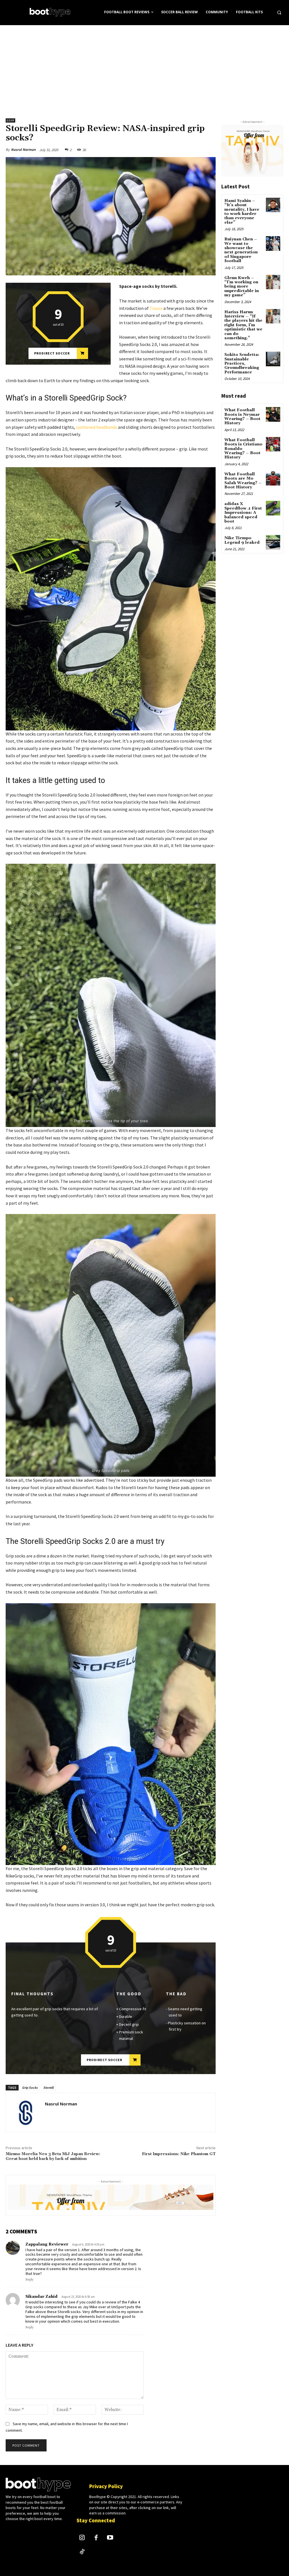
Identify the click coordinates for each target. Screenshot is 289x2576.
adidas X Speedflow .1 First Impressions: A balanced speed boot (243, 513)
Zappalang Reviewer (47, 2244)
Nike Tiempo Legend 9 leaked (242, 540)
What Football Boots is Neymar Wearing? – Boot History (242, 417)
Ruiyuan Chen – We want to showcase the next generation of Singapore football (241, 250)
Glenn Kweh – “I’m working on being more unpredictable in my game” (242, 287)
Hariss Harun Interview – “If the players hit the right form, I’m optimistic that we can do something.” (243, 325)
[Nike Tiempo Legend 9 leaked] (273, 542)
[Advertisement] (144, 68)
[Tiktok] (82, 2552)
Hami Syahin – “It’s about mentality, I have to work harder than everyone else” (242, 212)
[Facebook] (96, 2538)
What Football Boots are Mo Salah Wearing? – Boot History (243, 481)
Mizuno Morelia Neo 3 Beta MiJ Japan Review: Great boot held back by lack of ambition (53, 2156)
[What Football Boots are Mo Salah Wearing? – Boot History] (273, 478)
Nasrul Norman (23, 150)
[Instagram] (82, 2538)
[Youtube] (110, 2538)
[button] (279, 12)
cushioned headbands (97, 427)
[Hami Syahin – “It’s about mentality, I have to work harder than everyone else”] (273, 205)
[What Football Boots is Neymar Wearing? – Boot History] (273, 414)
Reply (29, 2280)
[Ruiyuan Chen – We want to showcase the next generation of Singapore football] (273, 243)
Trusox (156, 308)
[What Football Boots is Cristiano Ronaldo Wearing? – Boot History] (273, 444)
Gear (10, 120)
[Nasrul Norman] (25, 2112)
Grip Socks (30, 2087)
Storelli (48, 2087)
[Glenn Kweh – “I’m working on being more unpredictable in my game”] (273, 282)
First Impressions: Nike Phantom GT (179, 2154)
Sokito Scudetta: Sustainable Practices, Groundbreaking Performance (242, 364)
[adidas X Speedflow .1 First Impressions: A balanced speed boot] (273, 508)
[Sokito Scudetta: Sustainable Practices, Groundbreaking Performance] (273, 359)
